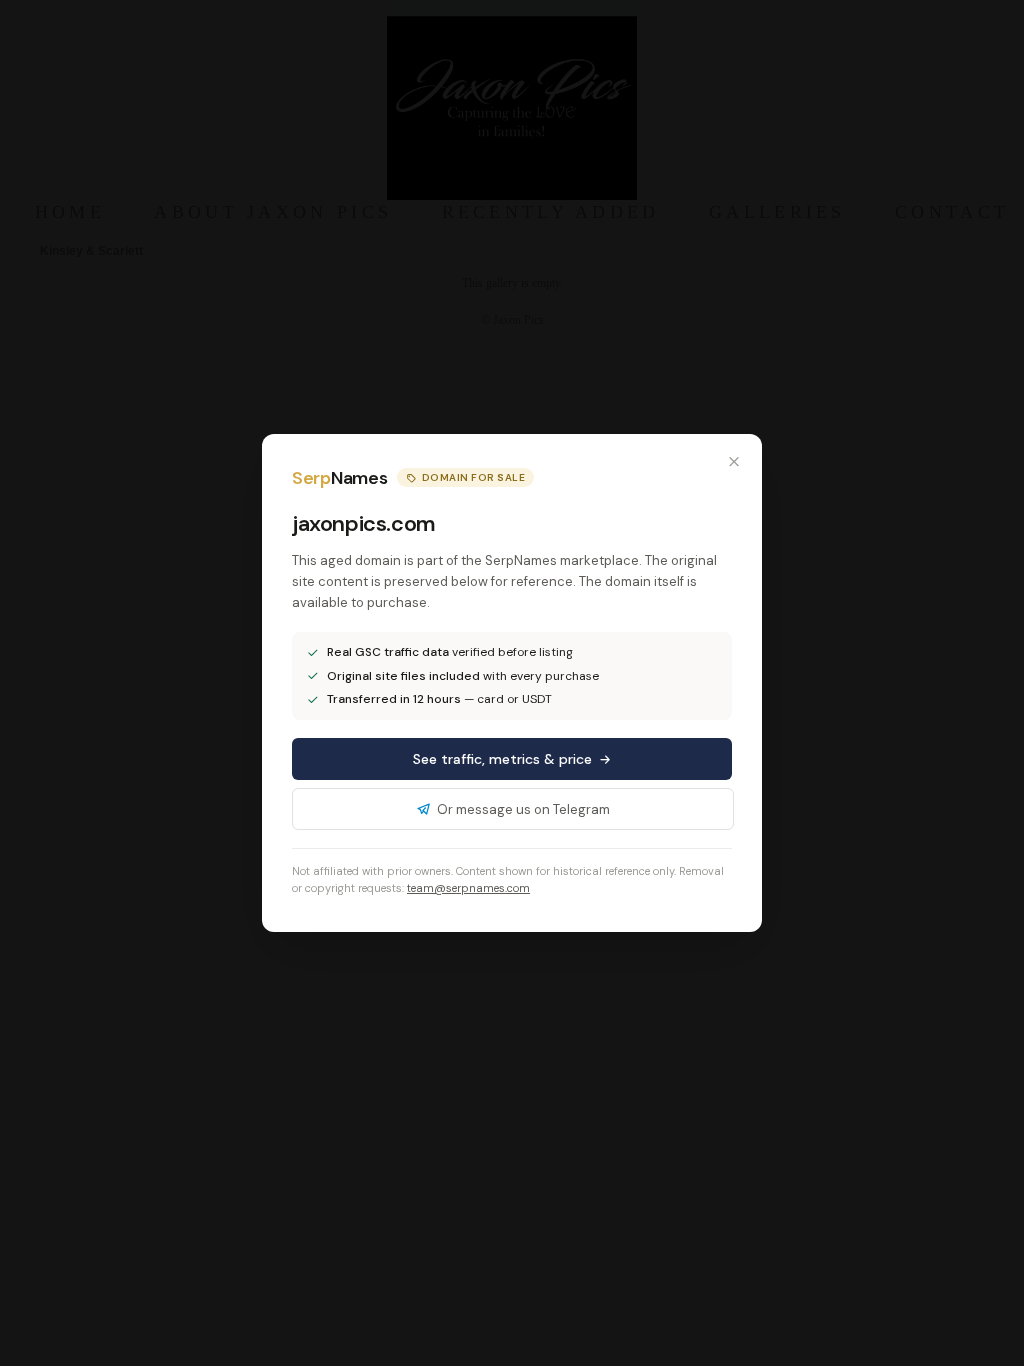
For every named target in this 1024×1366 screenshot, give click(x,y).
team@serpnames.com (468, 888)
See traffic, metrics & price (502, 759)
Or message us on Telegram (523, 809)
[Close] (734, 462)
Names (339, 478)
